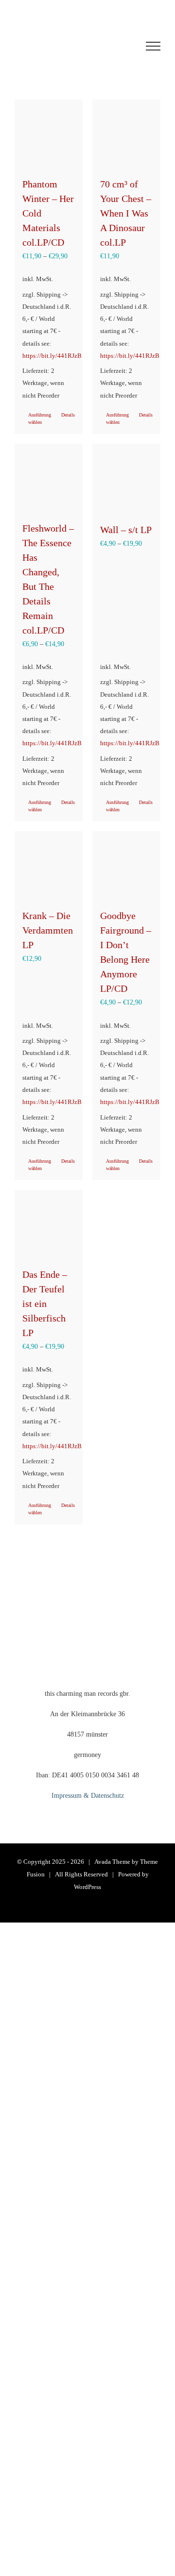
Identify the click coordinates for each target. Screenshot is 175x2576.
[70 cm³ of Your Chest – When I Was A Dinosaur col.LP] (126, 134)
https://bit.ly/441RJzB (52, 356)
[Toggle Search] (117, 46)
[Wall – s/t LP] (126, 478)
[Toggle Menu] (153, 46)
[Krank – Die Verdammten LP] (49, 865)
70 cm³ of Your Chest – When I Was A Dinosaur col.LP (126, 213)
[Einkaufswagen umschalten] (60, 46)
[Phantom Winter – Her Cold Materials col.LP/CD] (49, 134)
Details (68, 415)
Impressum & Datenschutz (88, 1796)
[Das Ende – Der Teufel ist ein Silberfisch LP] (49, 1224)
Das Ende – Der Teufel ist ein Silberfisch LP (45, 1304)
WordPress (87, 1887)
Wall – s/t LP (126, 530)
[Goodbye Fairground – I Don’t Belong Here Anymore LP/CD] (126, 865)
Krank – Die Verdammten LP (48, 930)
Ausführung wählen (38, 418)
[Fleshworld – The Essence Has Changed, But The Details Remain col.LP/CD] (49, 478)
